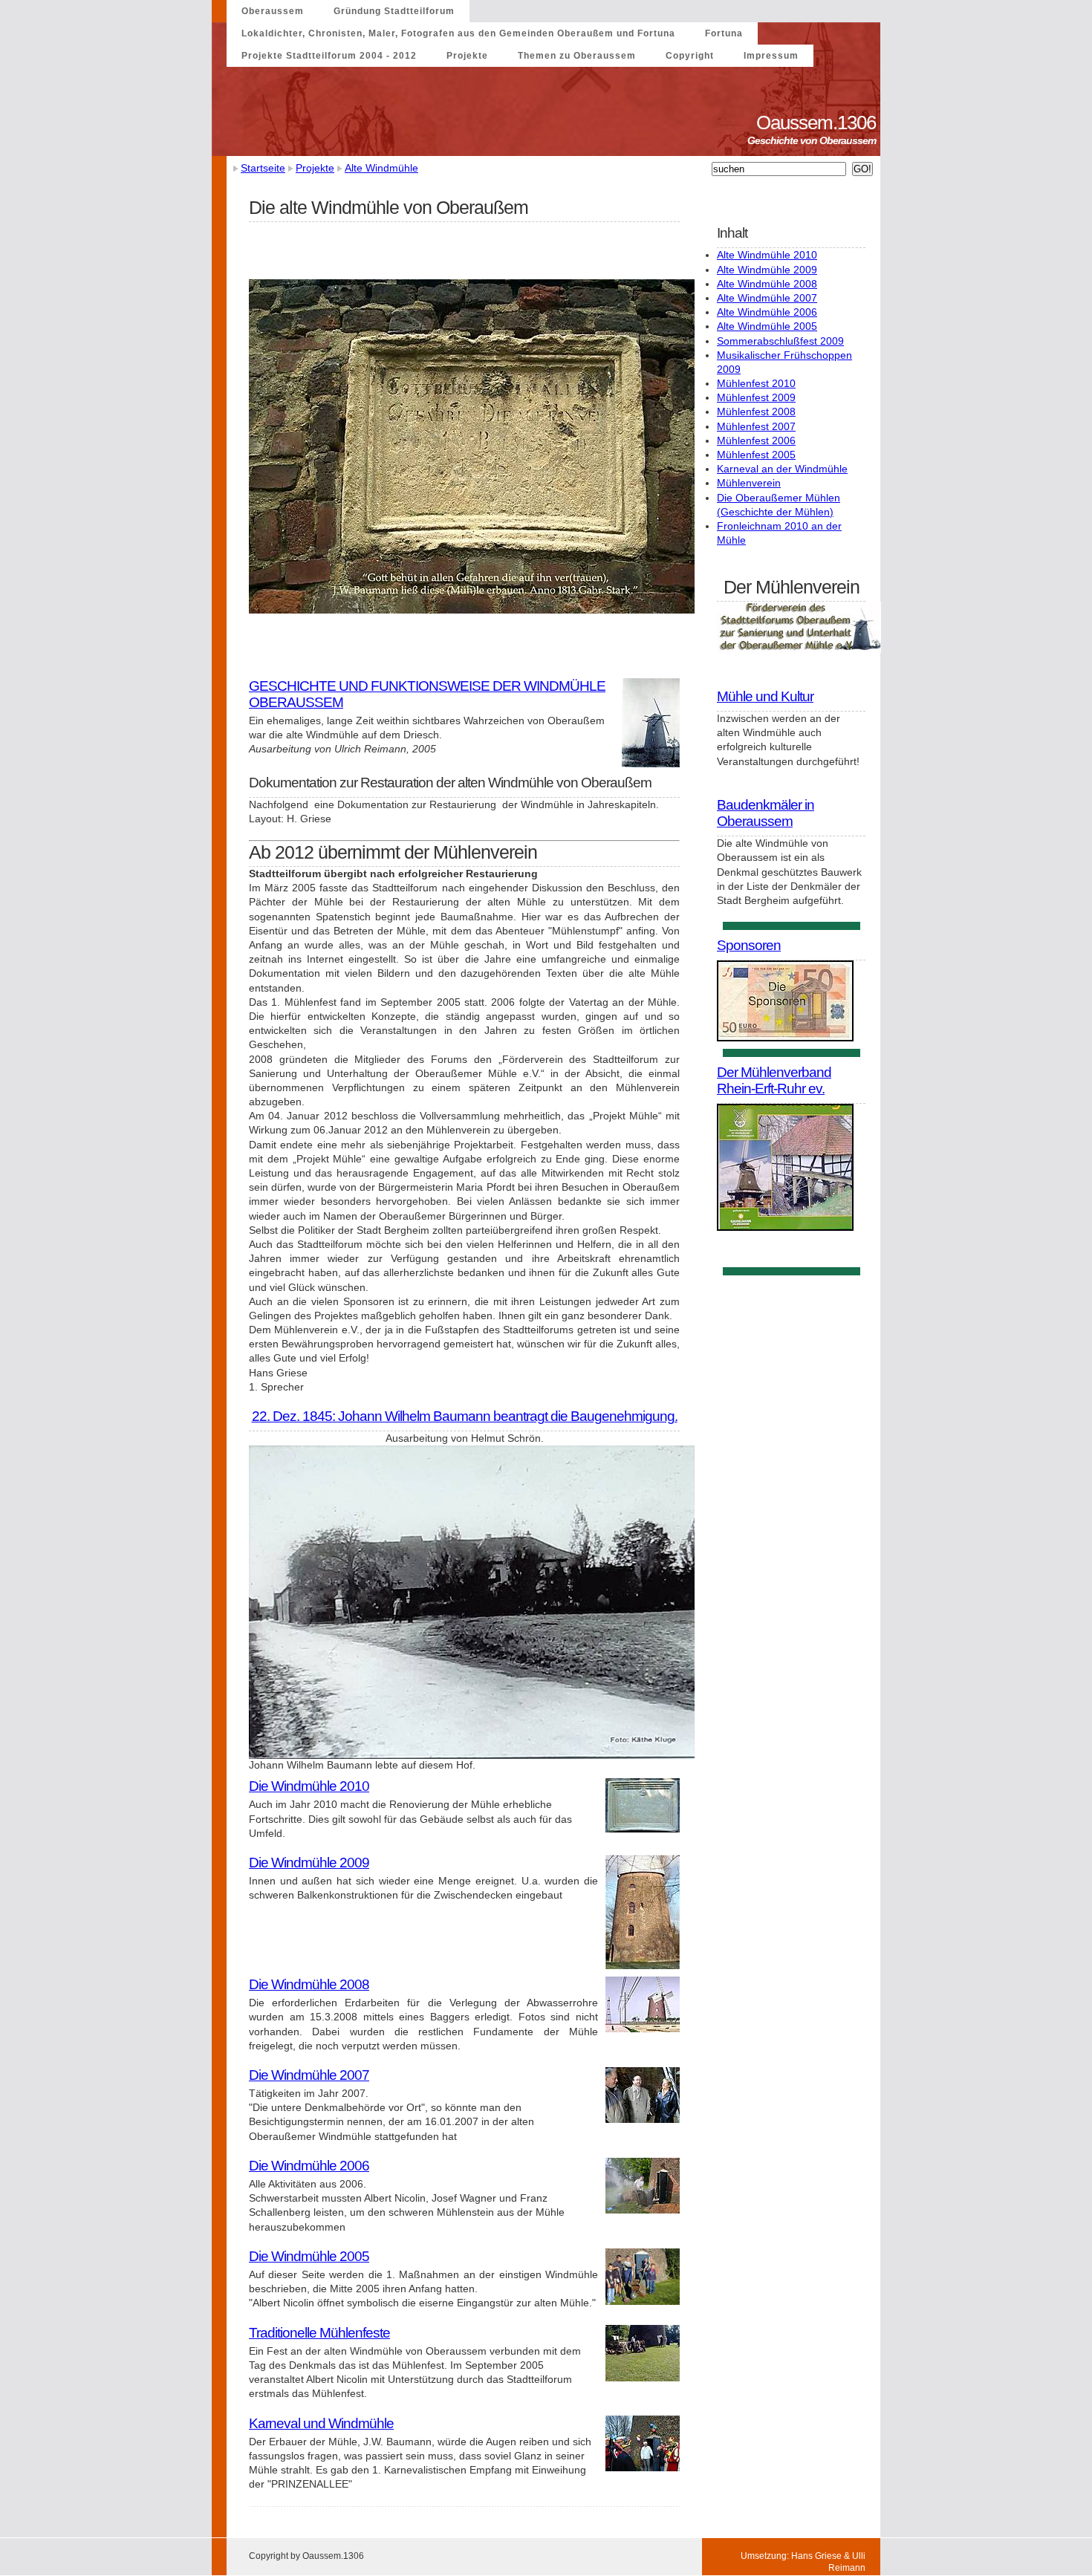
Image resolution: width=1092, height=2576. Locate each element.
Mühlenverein (749, 483)
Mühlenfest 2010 (756, 383)
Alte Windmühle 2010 (767, 255)
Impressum (771, 56)
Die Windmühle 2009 (309, 1863)
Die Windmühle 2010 (309, 1786)
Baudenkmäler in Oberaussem (766, 813)
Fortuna (724, 33)
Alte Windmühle (381, 168)
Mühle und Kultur (765, 696)
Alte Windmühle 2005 (767, 326)
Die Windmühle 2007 (309, 2075)
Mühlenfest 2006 (756, 440)
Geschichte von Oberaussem (814, 140)
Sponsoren (749, 945)
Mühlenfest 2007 (756, 426)
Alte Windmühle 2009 (767, 270)
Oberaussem (273, 11)
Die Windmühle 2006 (309, 2166)
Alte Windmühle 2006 (767, 312)
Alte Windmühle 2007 (767, 298)
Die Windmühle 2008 (309, 1984)
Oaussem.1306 (818, 123)
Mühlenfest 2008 (756, 412)
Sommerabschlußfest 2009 (780, 341)
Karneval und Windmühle (321, 2423)
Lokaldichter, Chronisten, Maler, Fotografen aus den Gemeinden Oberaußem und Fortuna (458, 33)
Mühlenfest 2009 (756, 397)
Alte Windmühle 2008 (767, 284)
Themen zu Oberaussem (577, 56)
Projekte (467, 56)
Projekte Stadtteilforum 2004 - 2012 (329, 56)
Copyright (690, 56)
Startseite (263, 168)
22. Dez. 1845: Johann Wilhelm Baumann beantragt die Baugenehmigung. (465, 1416)
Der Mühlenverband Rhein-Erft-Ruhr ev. (774, 1080)
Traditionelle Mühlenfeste (319, 2333)
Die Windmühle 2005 (309, 2256)
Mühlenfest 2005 (756, 455)
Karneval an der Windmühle (782, 469)
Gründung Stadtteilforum (394, 11)
